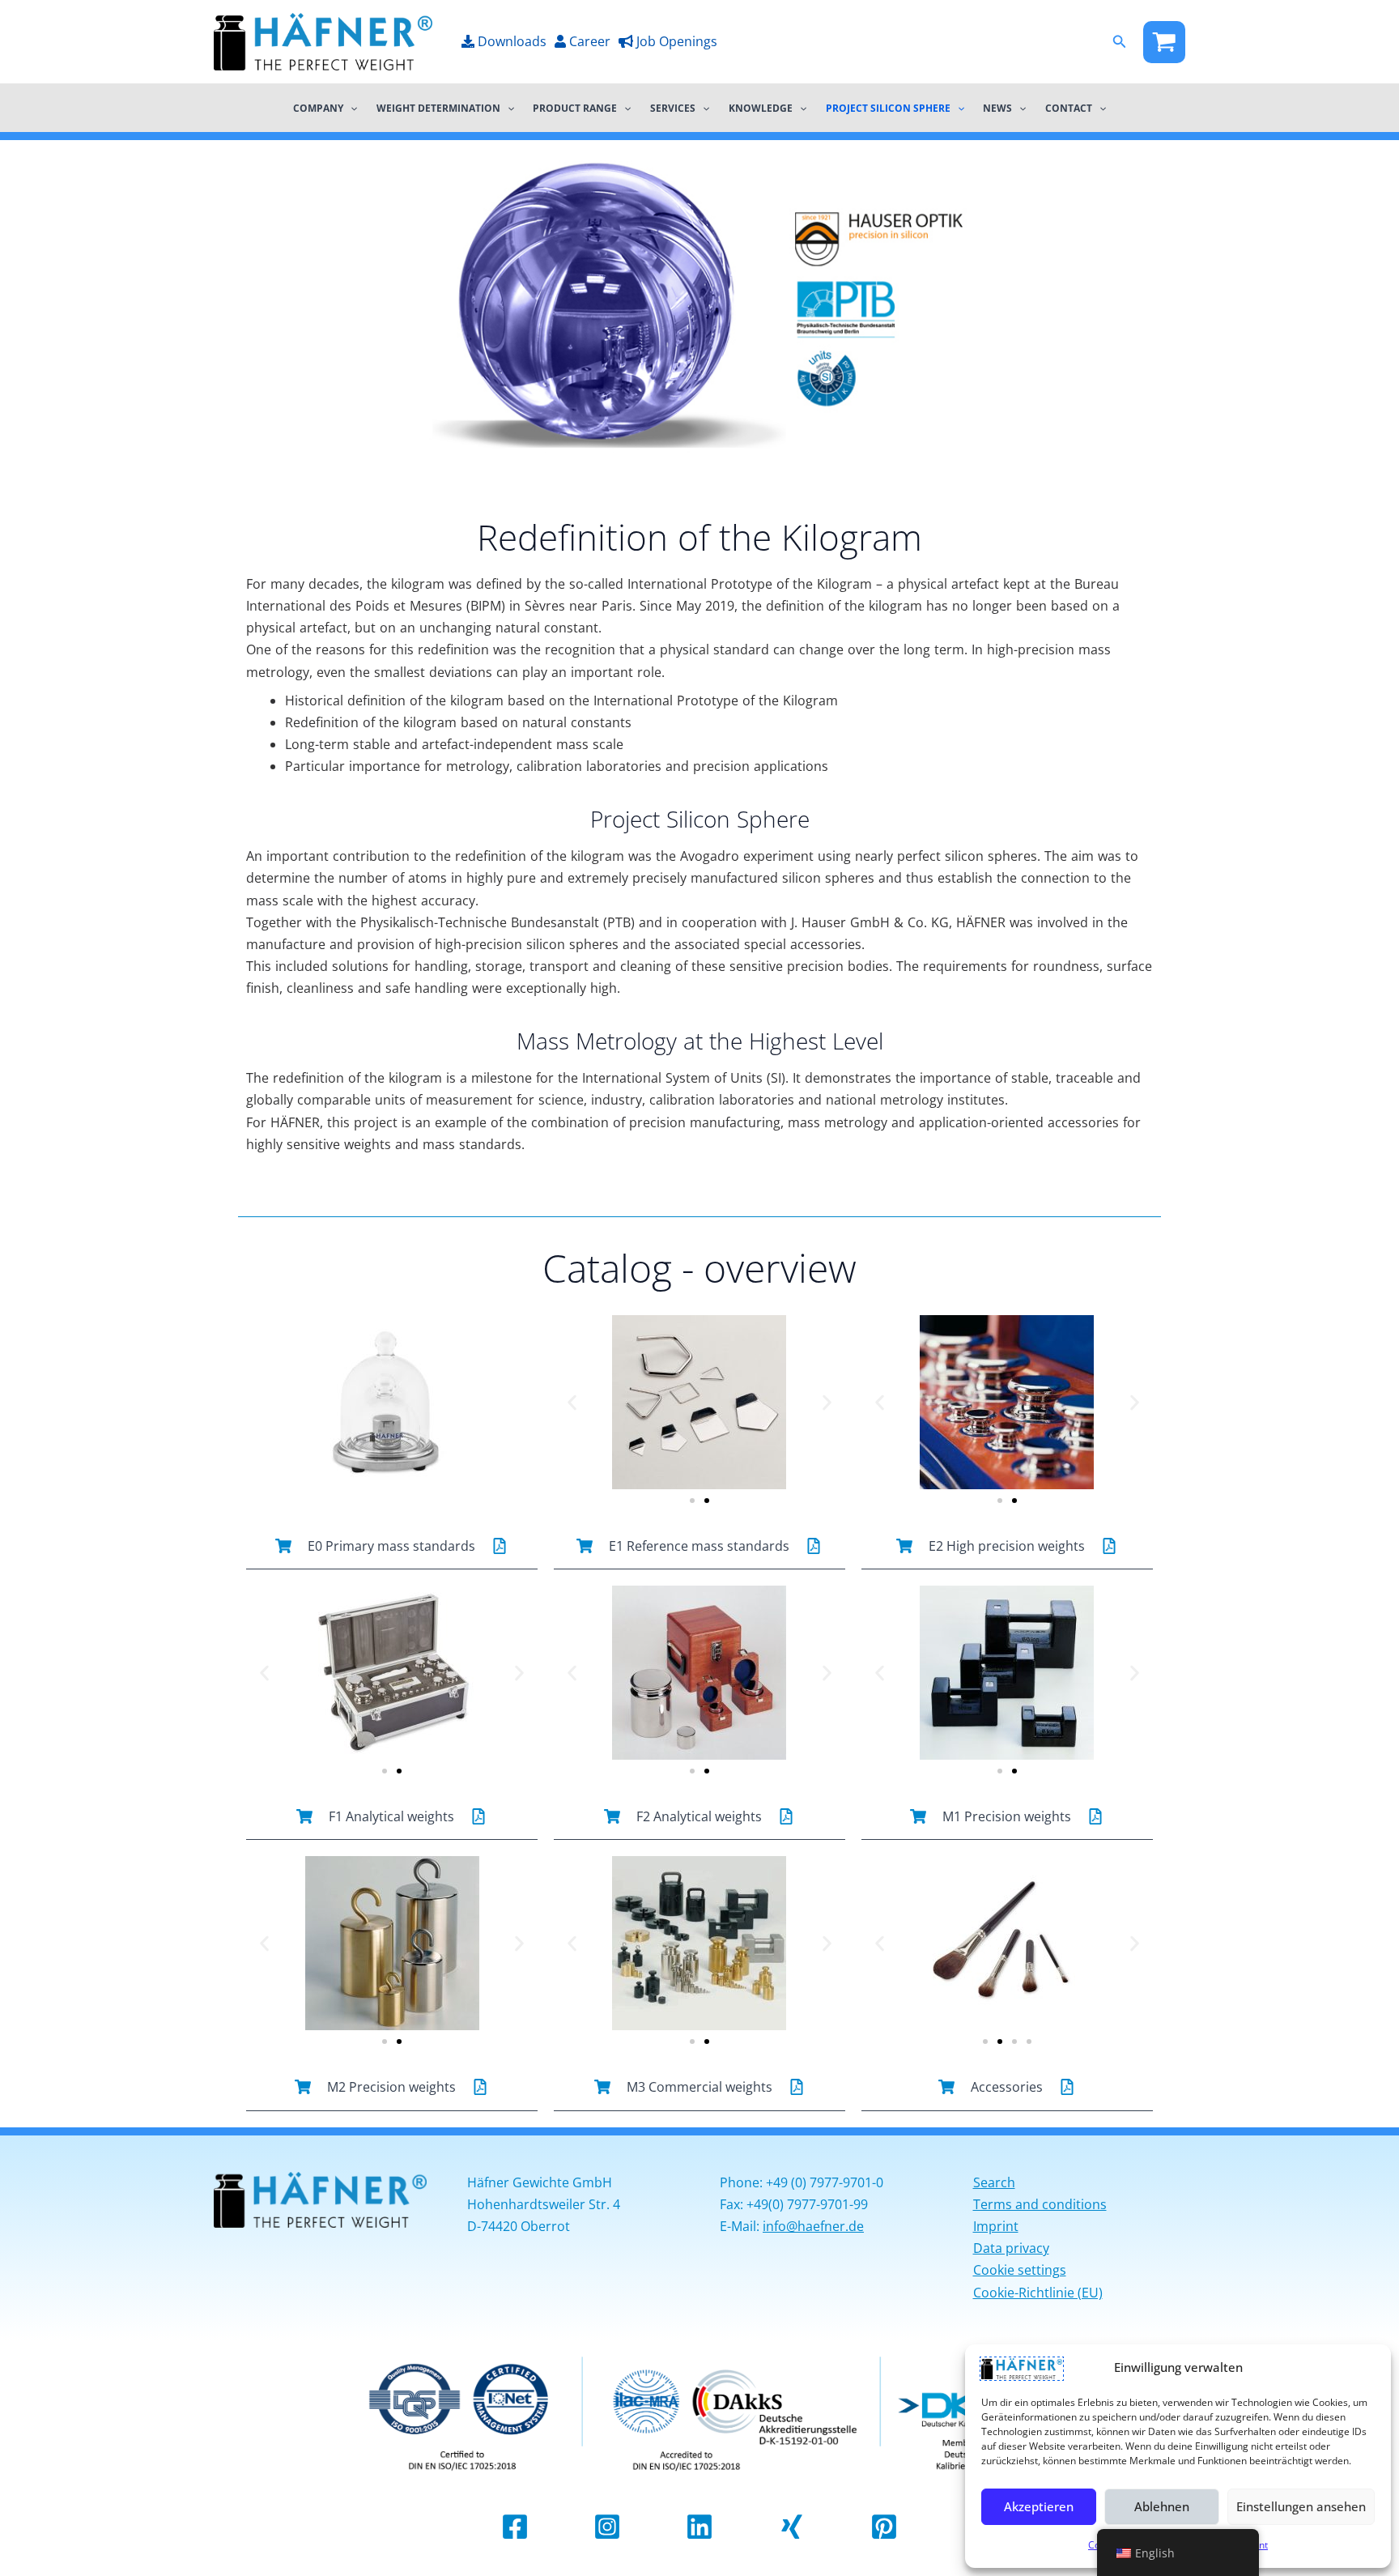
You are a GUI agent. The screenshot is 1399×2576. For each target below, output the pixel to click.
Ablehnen (1162, 2506)
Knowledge (761, 108)
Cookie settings (1020, 2270)
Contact (1069, 108)
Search (994, 2182)
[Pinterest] (884, 2527)
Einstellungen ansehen (1301, 2506)
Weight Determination (438, 108)
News (997, 108)
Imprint (996, 2226)
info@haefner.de (813, 2226)
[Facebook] (1164, 42)
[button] (1120, 42)
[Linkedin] (699, 2527)
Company (318, 108)
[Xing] (792, 2527)
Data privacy (1011, 2248)
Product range (575, 108)
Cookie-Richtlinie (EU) (1038, 2293)
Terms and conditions (1040, 2204)
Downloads (510, 41)
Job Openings (675, 41)
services (673, 108)
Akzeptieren (1039, 2506)
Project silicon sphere (888, 108)
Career (588, 41)
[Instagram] (607, 2527)
